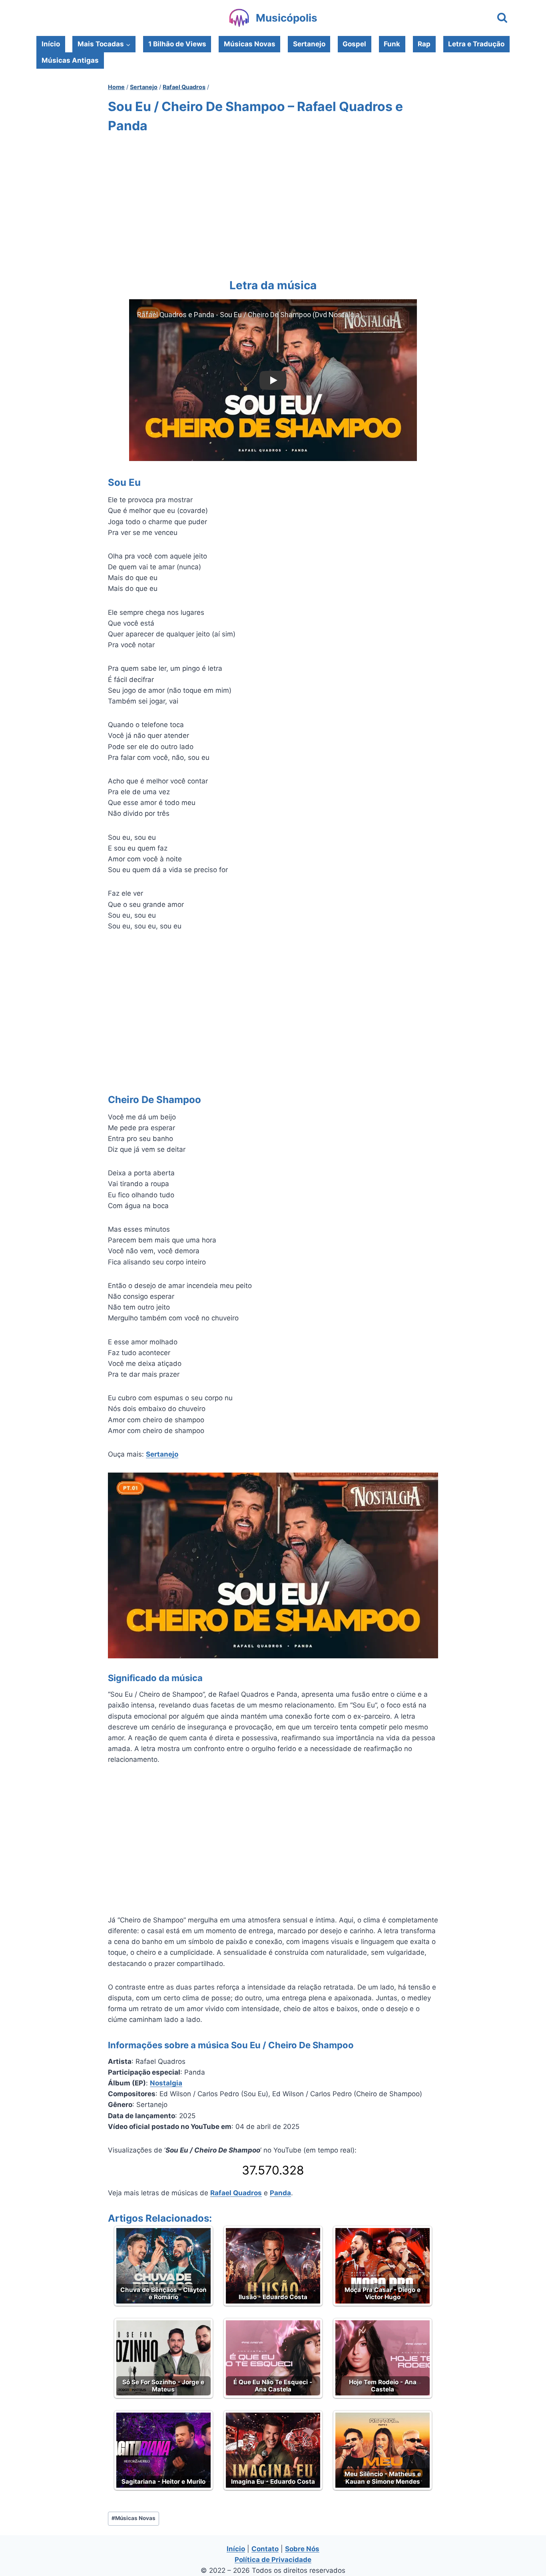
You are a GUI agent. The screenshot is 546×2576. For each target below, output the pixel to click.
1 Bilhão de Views (177, 44)
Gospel (354, 44)
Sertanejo (309, 44)
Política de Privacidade (273, 2560)
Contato (265, 2549)
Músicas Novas (250, 44)
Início (51, 44)
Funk (392, 44)
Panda (280, 2193)
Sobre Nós (302, 2549)
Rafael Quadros (236, 2193)
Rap (424, 44)
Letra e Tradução (476, 44)
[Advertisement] (273, 204)
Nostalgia (166, 2083)
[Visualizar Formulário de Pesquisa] (502, 18)
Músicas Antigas (70, 60)
